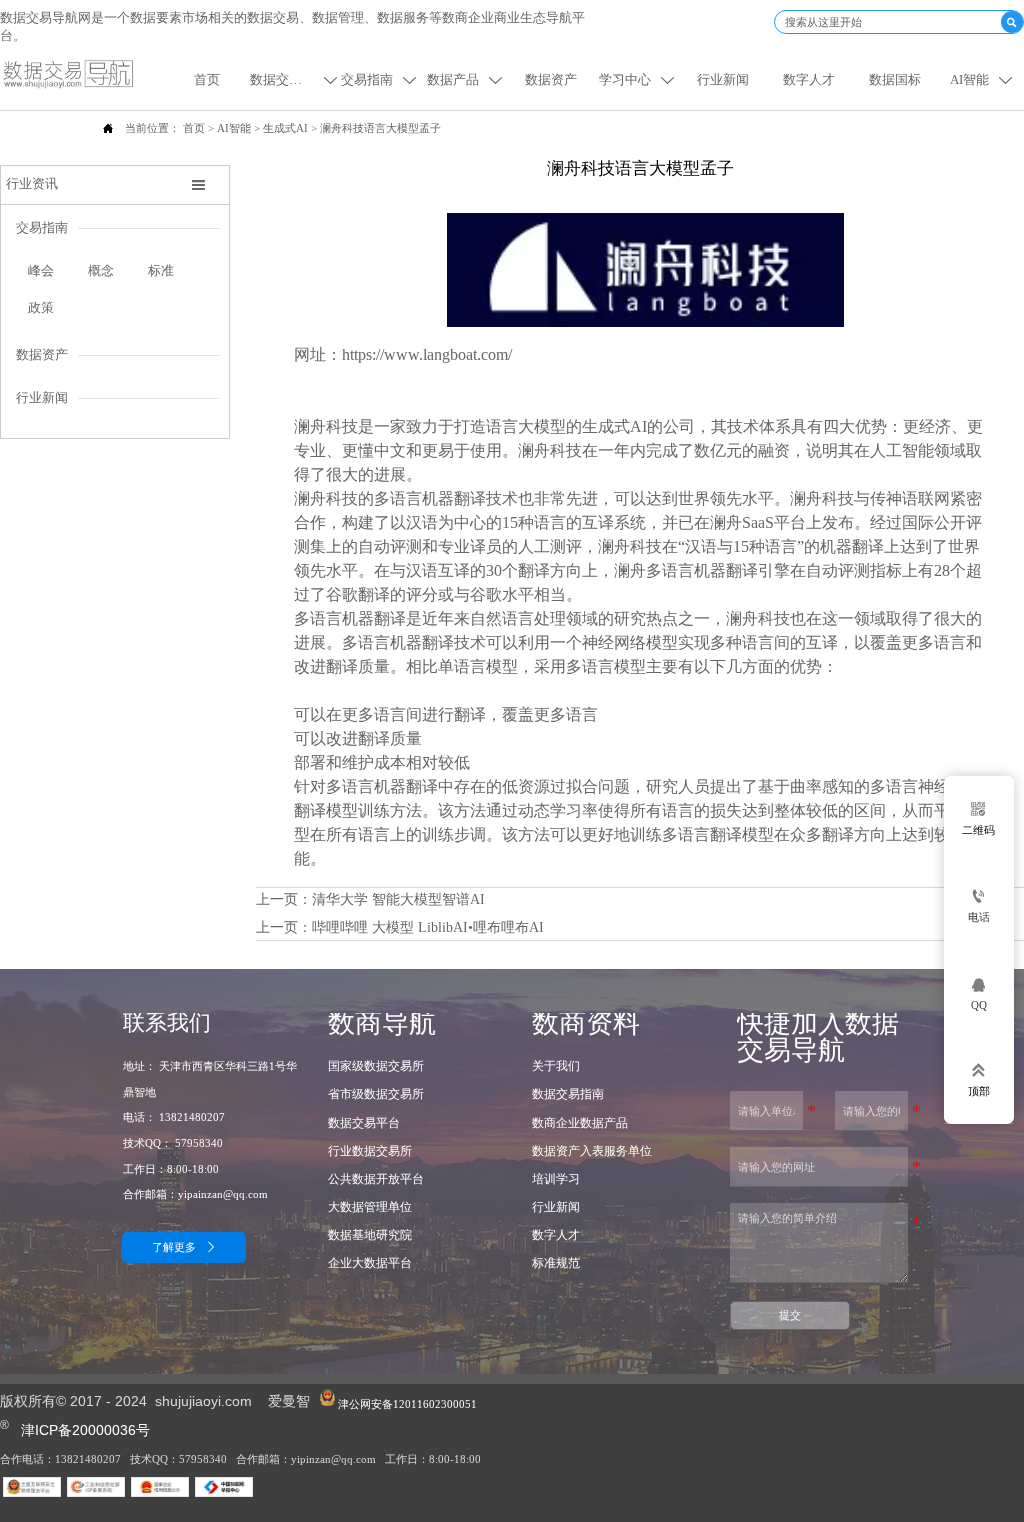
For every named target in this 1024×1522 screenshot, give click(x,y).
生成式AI (285, 128)
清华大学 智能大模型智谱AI (398, 899)
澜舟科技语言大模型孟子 (380, 128)
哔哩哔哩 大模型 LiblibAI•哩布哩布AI (428, 927)
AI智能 (234, 128)
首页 (194, 128)
